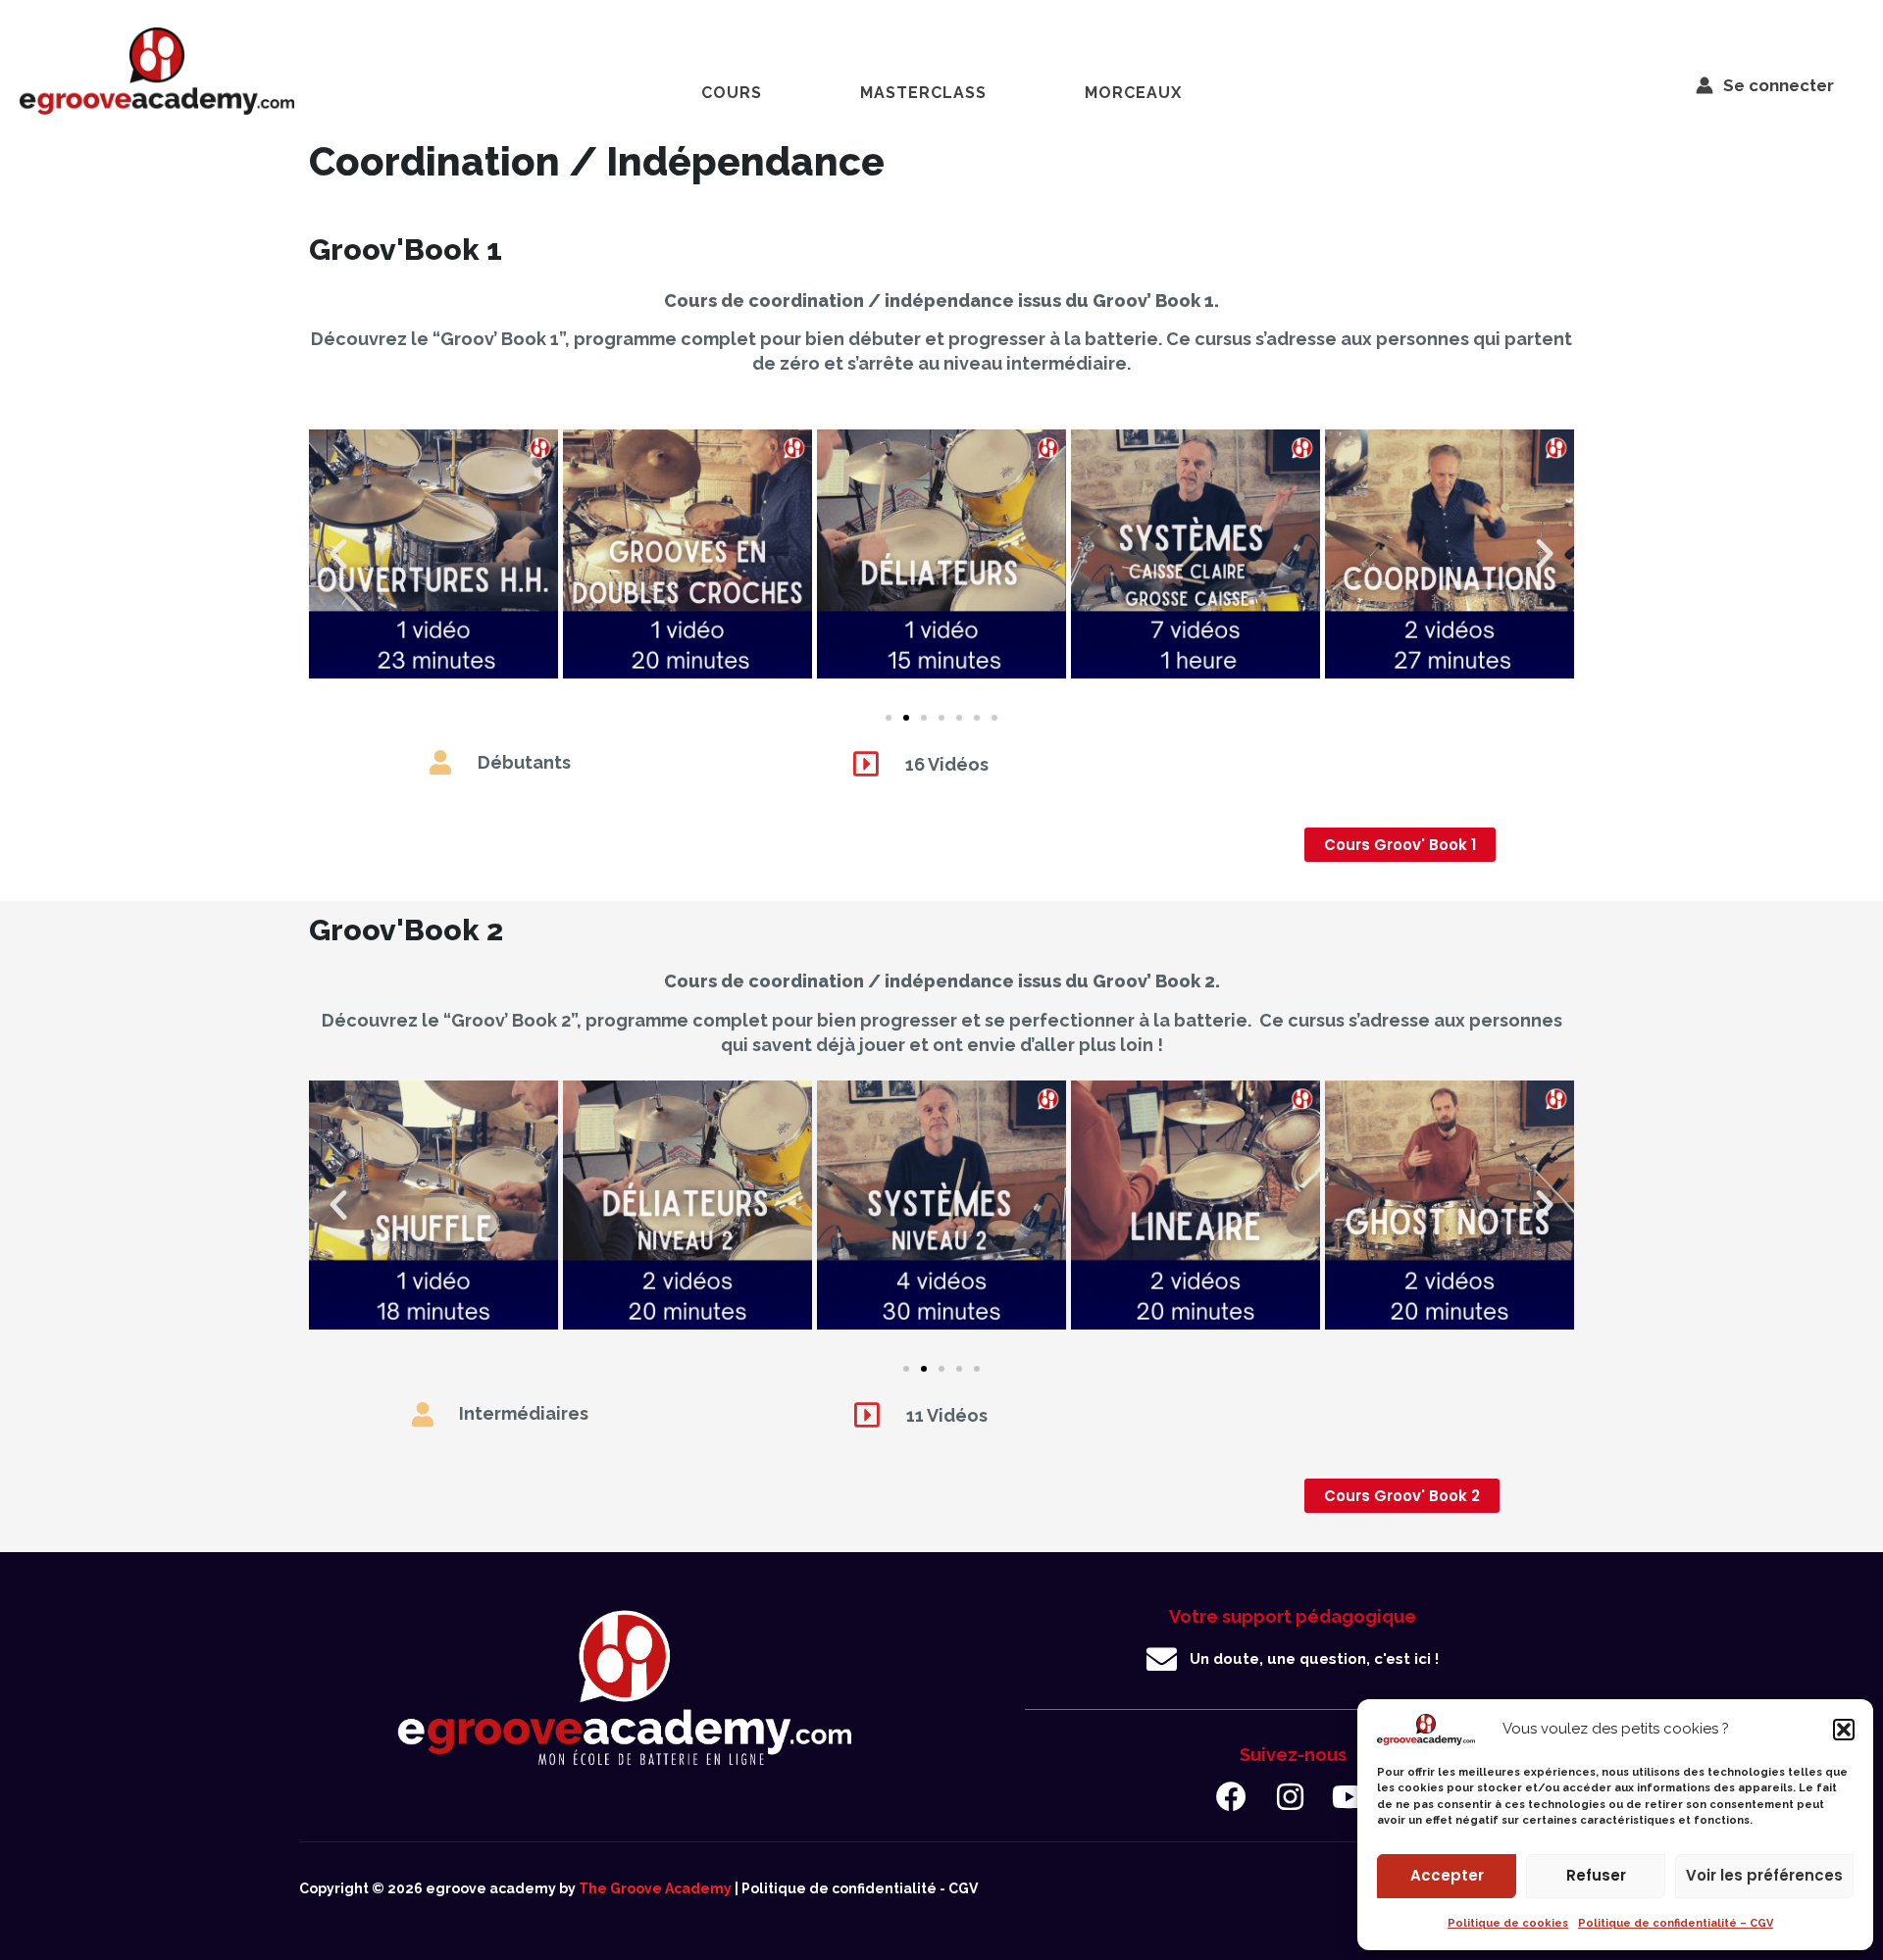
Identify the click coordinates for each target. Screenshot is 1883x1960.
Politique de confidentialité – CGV (1676, 1923)
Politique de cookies (1508, 1923)
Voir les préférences (1764, 1875)
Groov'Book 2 (406, 930)
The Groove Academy (655, 1888)
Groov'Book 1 (406, 250)
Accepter (1447, 1875)
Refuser (1596, 1875)
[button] (1844, 1730)
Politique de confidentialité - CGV (860, 1888)
